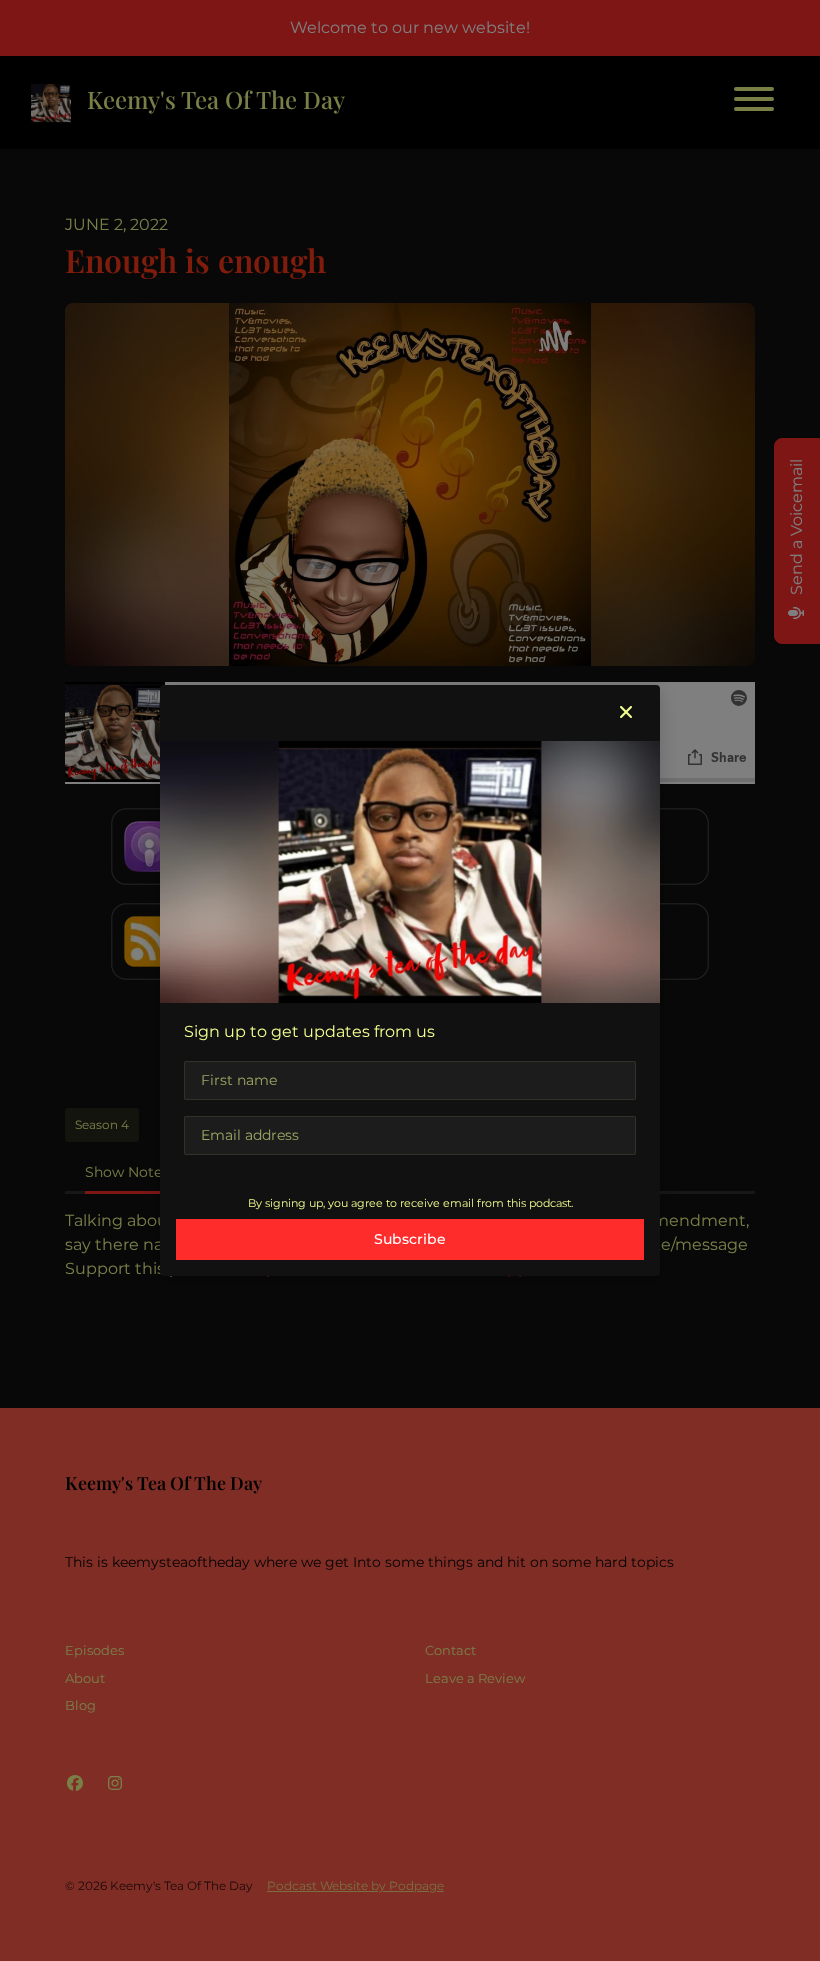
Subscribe (410, 1239)
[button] (626, 713)
